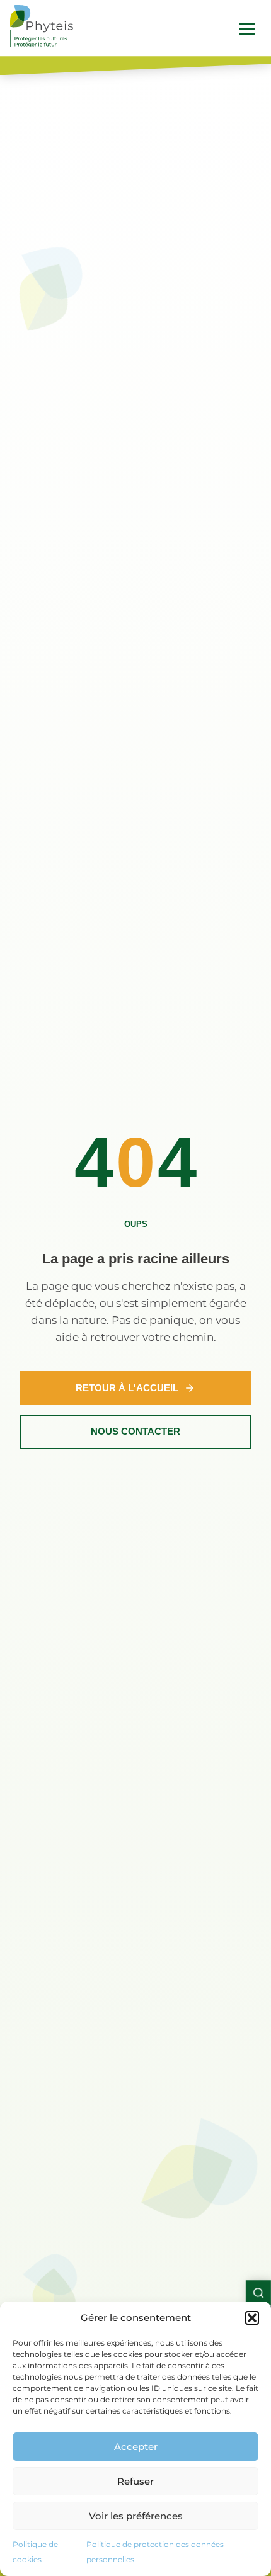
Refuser (135, 2481)
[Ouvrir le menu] (247, 28)
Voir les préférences (136, 2516)
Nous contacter (135, 1431)
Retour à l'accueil (127, 1388)
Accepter (136, 2447)
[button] (252, 2318)
